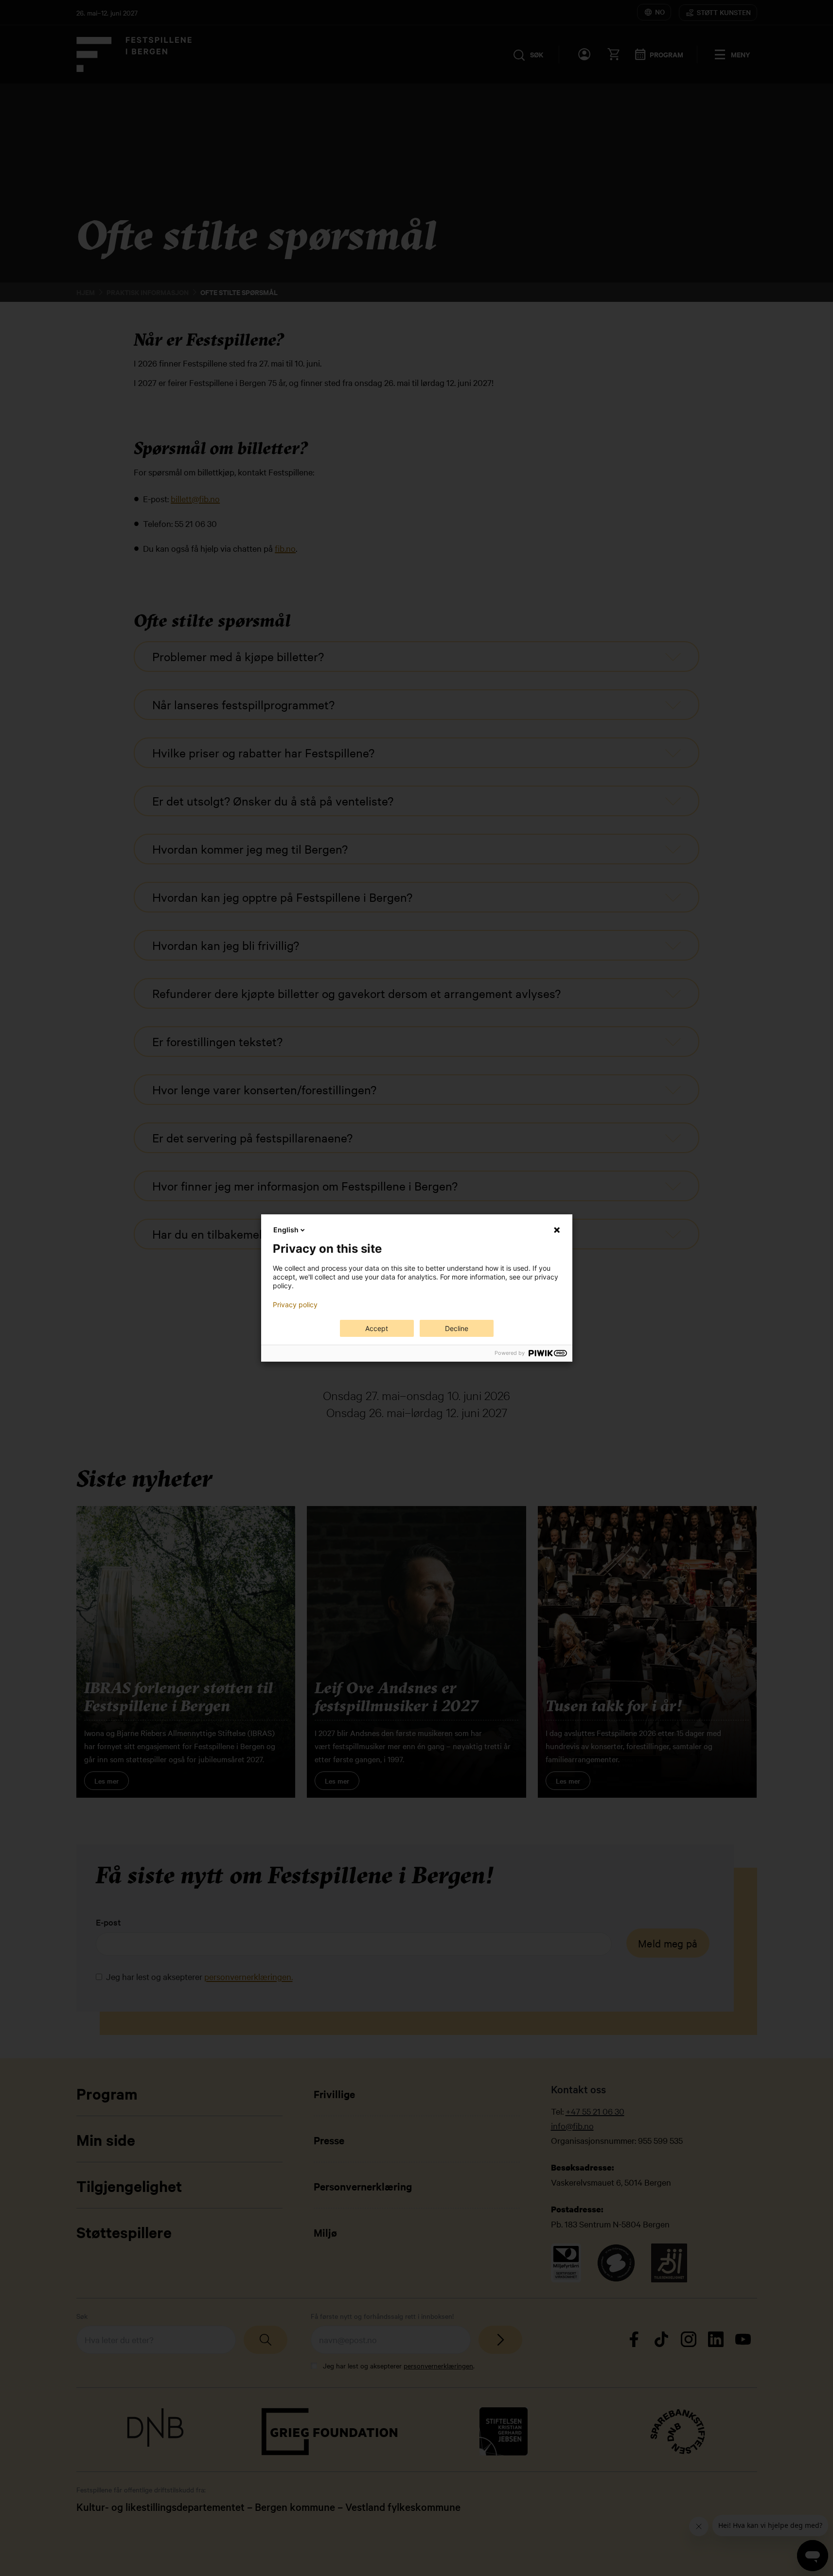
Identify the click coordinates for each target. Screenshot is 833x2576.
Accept (377, 1328)
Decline (457, 1328)
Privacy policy (295, 1305)
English (286, 1230)
